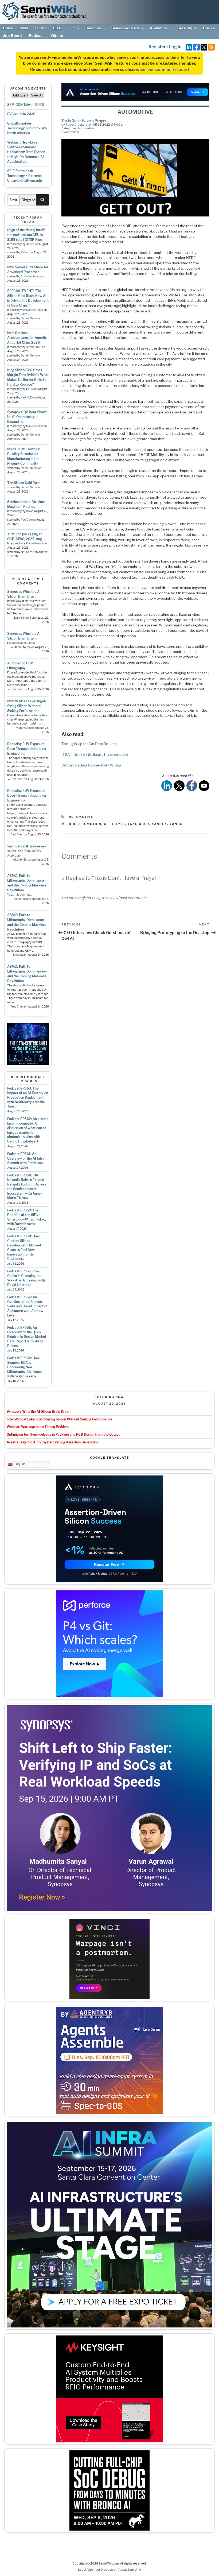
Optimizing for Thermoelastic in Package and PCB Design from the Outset (63, 1434)
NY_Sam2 (27, 552)
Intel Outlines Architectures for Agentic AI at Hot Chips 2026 (27, 338)
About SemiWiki (130, 2570)
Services (93, 28)
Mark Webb (23, 728)
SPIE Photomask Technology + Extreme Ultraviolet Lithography (25, 176)
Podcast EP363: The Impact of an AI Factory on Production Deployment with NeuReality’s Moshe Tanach (28, 1097)
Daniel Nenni (35, 310)
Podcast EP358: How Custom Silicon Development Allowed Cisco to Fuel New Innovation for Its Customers (24, 1247)
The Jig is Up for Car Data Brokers (89, 744)
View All (37, 95)
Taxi (132, 824)
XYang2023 (34, 347)
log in (101, 898)
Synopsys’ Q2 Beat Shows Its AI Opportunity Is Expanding (27, 417)
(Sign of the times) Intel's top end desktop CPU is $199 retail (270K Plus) (26, 235)
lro (28, 511)
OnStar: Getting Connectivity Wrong (91, 765)
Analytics (158, 28)
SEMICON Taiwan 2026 (26, 105)
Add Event (20, 95)
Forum (41, 28)
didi (73, 824)
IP (73, 28)
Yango (176, 824)
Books (209, 28)
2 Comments (70, 132)
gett (109, 824)
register (85, 898)
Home (8, 28)
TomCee (26, 520)
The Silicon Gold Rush (24, 483)
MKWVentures (30, 276)
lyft (121, 824)
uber (144, 824)
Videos (57, 36)
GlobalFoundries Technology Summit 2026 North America (27, 128)
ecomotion (90, 824)
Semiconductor (125, 28)
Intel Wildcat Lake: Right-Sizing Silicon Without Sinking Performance (27, 706)
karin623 (27, 398)
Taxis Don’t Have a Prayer (84, 121)
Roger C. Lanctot (77, 125)
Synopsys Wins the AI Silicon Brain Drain (38, 1411)
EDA (57, 28)
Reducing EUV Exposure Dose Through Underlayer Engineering (27, 749)
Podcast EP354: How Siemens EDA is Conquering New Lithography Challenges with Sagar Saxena (25, 1367)
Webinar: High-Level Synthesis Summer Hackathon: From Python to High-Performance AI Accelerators (26, 152)
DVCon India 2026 (21, 114)
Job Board (12, 36)
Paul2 (30, 389)
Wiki (24, 28)
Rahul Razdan (22, 899)
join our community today (164, 69)
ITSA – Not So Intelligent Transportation (95, 754)
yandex (159, 824)
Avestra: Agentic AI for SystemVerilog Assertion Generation (53, 1442)
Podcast (36, 36)
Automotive (86, 128)
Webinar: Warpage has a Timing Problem (38, 1427)
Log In (175, 47)
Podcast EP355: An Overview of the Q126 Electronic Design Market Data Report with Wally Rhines (27, 1337)
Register (157, 47)
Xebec (30, 244)
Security (185, 28)
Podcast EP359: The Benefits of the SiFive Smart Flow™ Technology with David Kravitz (27, 1217)
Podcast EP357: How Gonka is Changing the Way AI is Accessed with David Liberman (26, 1278)
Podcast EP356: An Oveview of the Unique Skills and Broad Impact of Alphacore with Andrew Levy (27, 1306)
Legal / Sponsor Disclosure (97, 2570)
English (19, 1464)
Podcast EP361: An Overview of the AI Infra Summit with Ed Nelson (26, 1158)
